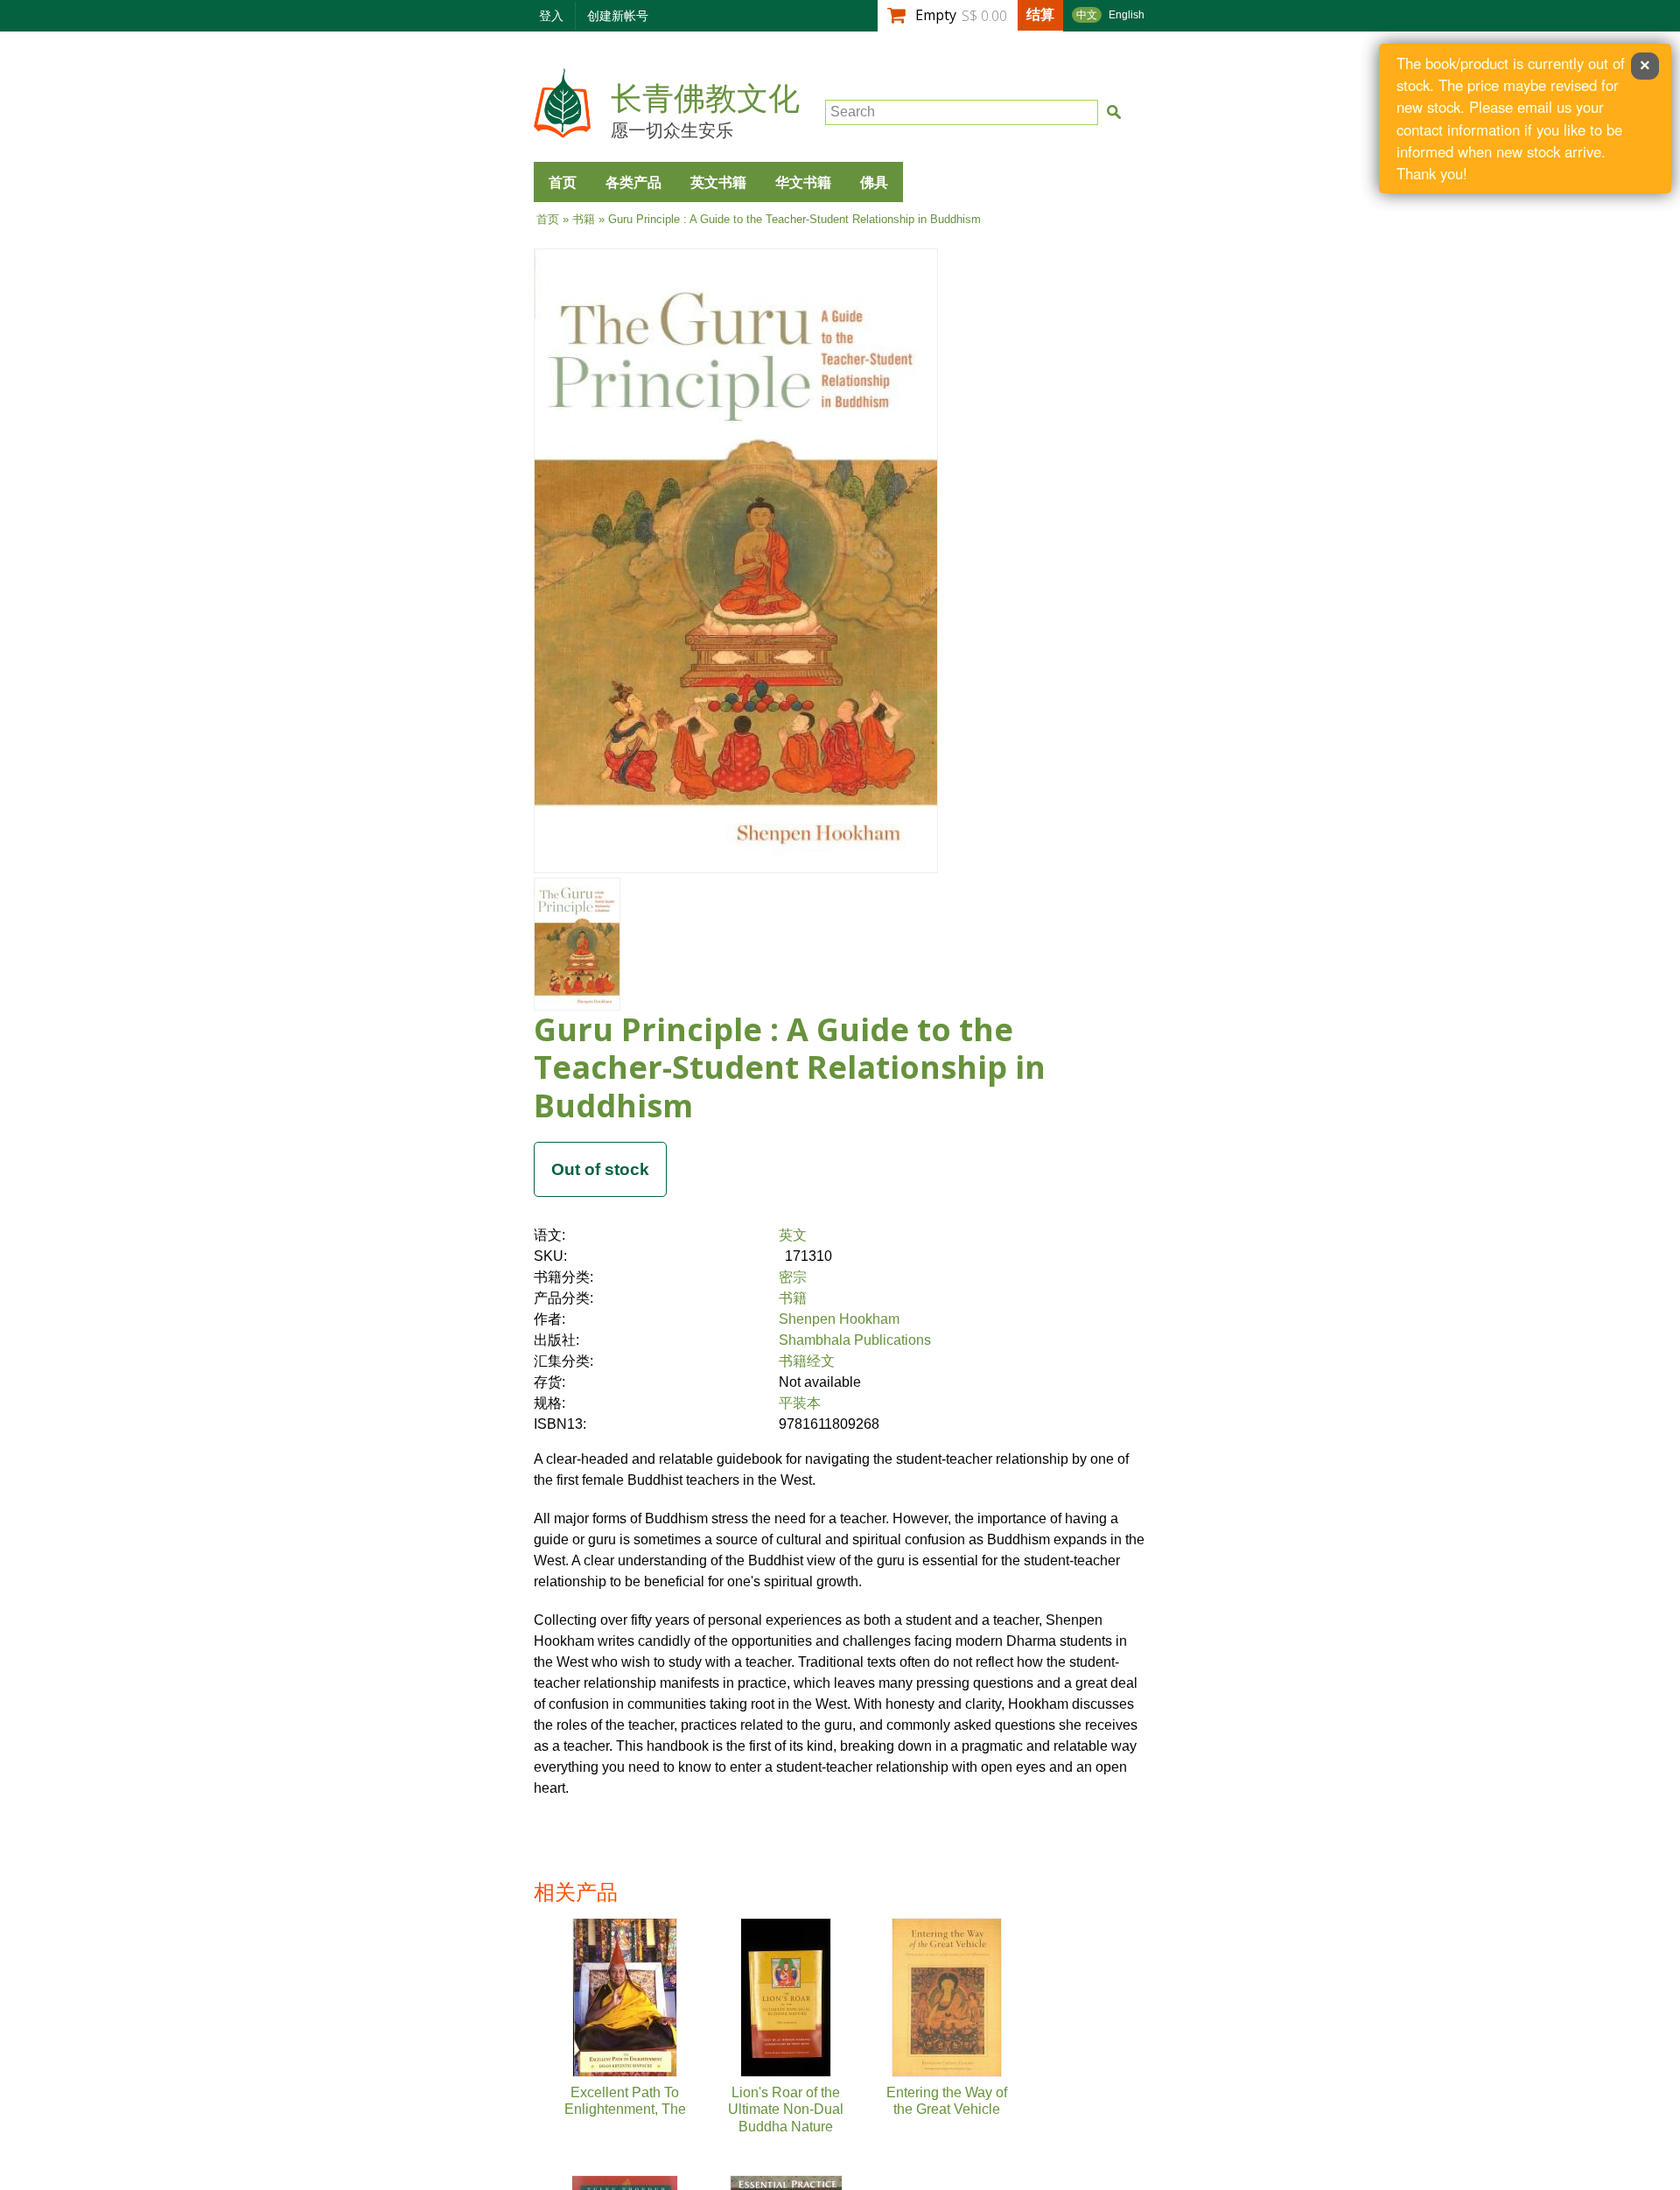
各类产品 (633, 182)
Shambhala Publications (855, 1340)
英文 (793, 1235)
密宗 (793, 1277)
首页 (563, 182)
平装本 (800, 1403)
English (1127, 15)
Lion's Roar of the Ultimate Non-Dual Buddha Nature (786, 2109)
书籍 (584, 219)
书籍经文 (807, 1361)
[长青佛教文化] (562, 129)
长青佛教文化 (705, 99)
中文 (1087, 15)
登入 (551, 15)
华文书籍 (803, 182)
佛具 (874, 182)
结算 (1040, 14)
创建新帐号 (618, 15)
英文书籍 (718, 182)
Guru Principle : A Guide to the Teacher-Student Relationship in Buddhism (790, 1067)
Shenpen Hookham (839, 1319)
